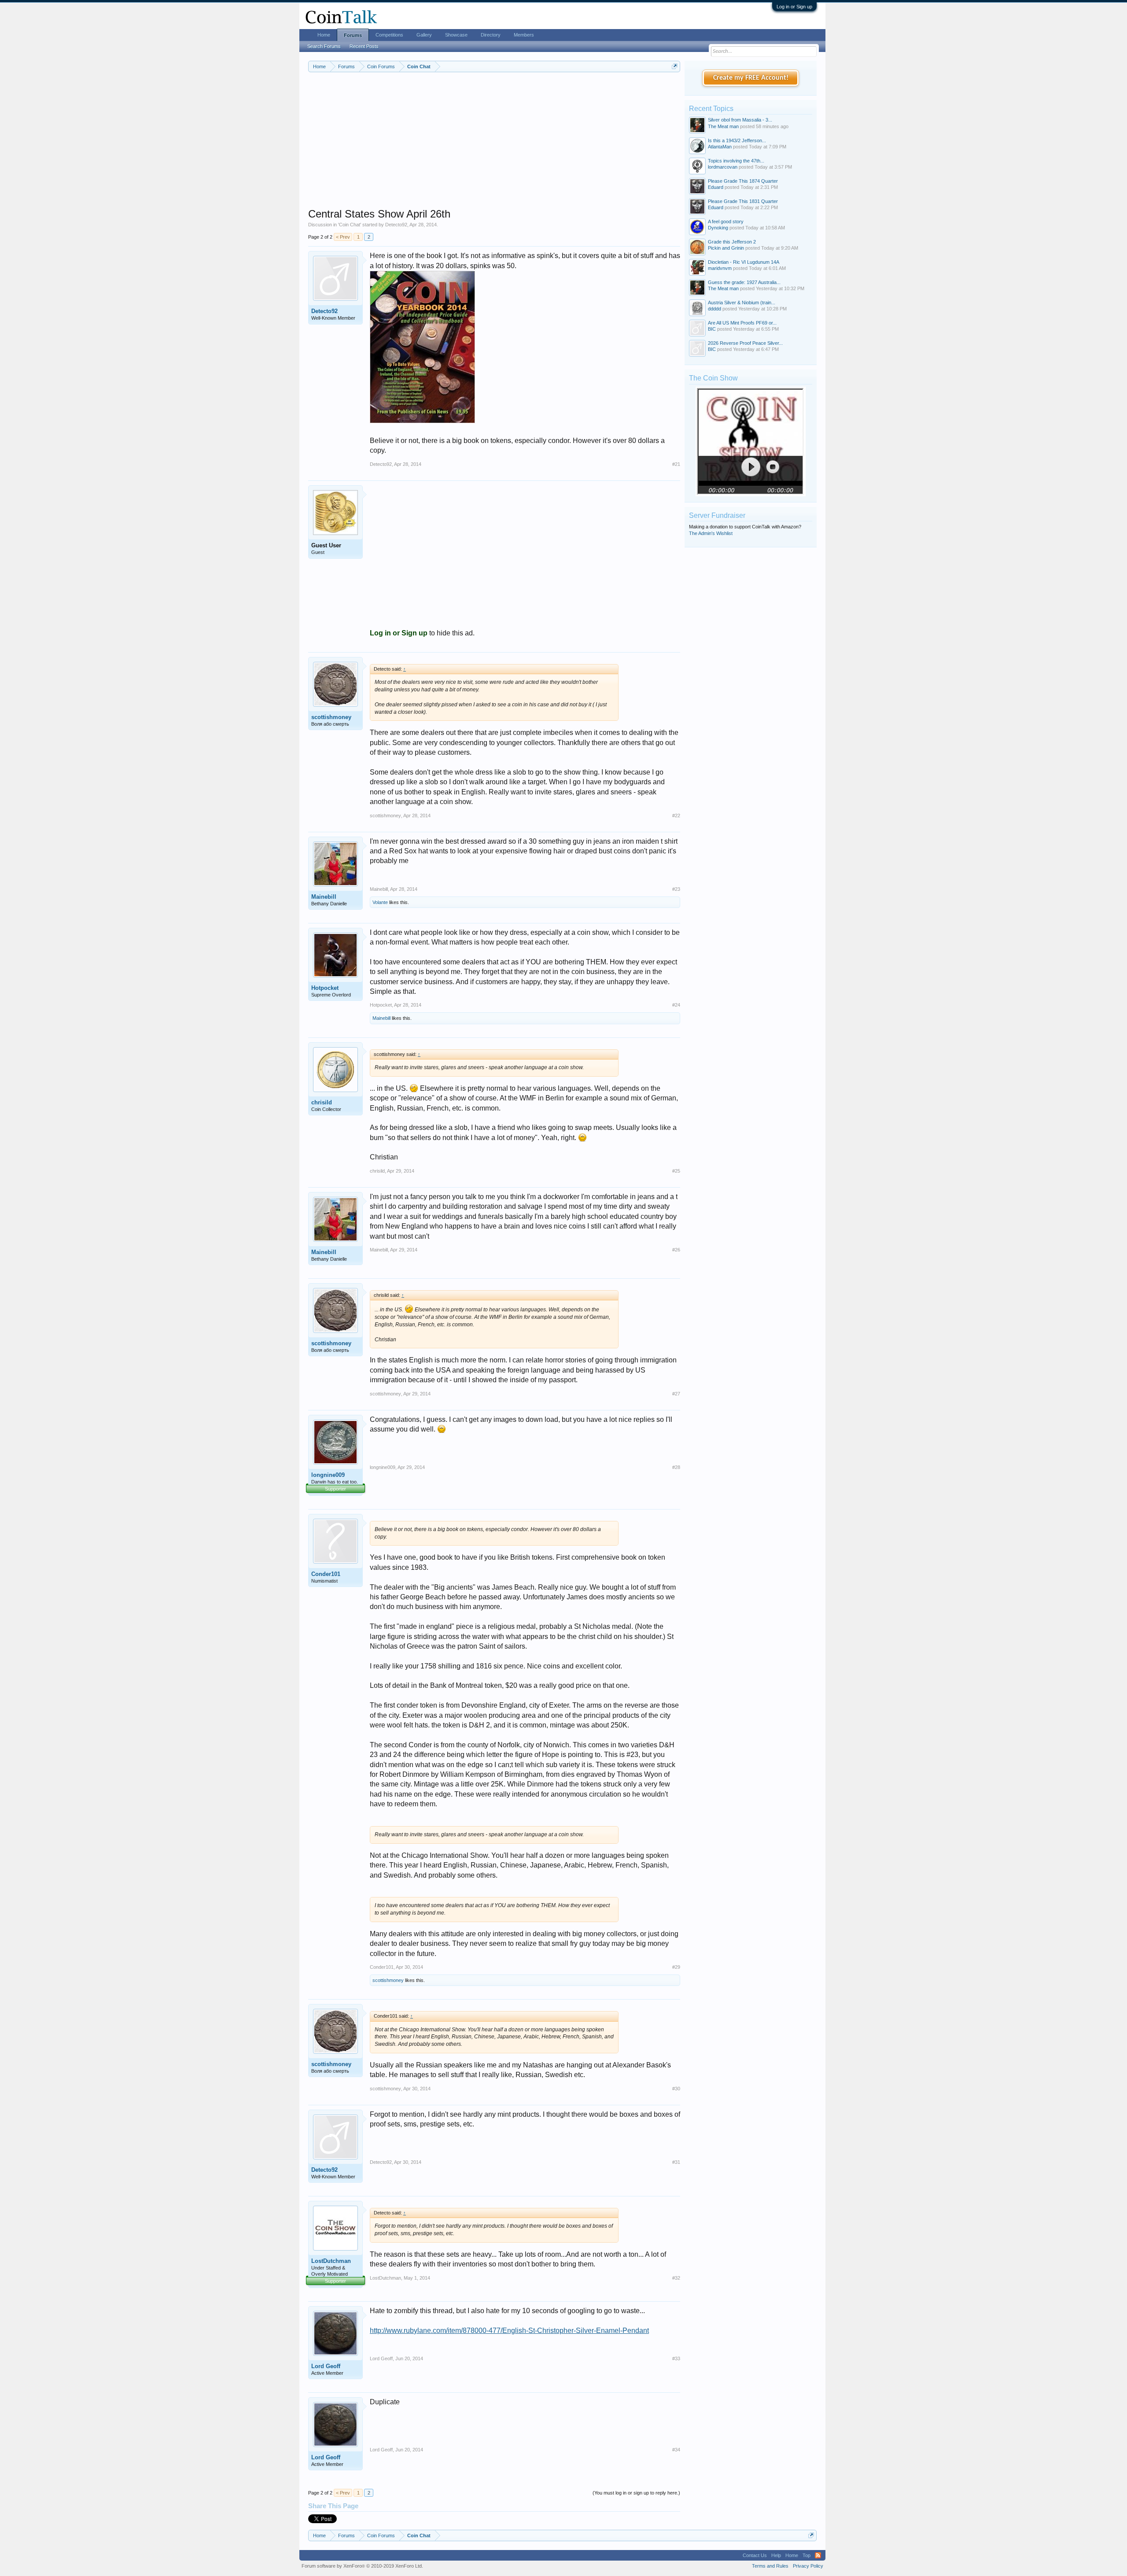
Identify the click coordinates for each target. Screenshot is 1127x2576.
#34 (676, 2450)
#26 (676, 1250)
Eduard (716, 187)
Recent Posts (364, 46)
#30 (676, 2089)
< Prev (343, 237)
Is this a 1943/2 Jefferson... (737, 140)
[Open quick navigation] (675, 66)
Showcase (456, 35)
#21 (676, 464)
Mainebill (324, 897)
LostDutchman (331, 2261)
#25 (676, 1171)
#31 (676, 2162)
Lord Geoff (326, 2366)
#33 (676, 2358)
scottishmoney (331, 717)
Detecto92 (396, 225)
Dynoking (718, 228)
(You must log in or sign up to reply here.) (636, 2493)
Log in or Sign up (794, 7)
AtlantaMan (720, 147)
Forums (353, 35)
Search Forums (324, 46)
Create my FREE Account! (751, 78)
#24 (676, 1005)
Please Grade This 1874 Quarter (743, 181)
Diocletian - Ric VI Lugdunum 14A (744, 262)
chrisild (322, 1102)
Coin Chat (350, 225)
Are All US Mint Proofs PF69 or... (742, 323)
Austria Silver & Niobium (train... (742, 303)
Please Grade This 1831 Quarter (743, 201)
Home (324, 35)
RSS (818, 2555)
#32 (676, 2278)
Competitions (389, 35)
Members (524, 35)
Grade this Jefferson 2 (732, 242)
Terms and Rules (770, 2566)
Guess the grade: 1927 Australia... (744, 282)
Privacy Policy (808, 2566)
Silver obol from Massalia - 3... (740, 120)
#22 (676, 816)
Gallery (424, 35)
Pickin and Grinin (726, 248)
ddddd (715, 309)
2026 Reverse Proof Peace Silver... (745, 343)
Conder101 (326, 1574)
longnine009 (328, 1475)
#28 (676, 1467)
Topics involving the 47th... (736, 161)
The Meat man (723, 126)
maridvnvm (720, 268)
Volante (380, 902)
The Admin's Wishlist (711, 533)
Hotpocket (325, 988)
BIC (712, 329)
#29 (676, 1967)
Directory (491, 35)
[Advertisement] (494, 146)
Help (776, 2555)
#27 (676, 1394)
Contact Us (755, 2555)
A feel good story (726, 221)
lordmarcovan (723, 167)
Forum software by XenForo (362, 2566)
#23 (676, 889)
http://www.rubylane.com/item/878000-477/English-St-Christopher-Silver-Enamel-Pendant (509, 2331)
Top (807, 2555)
